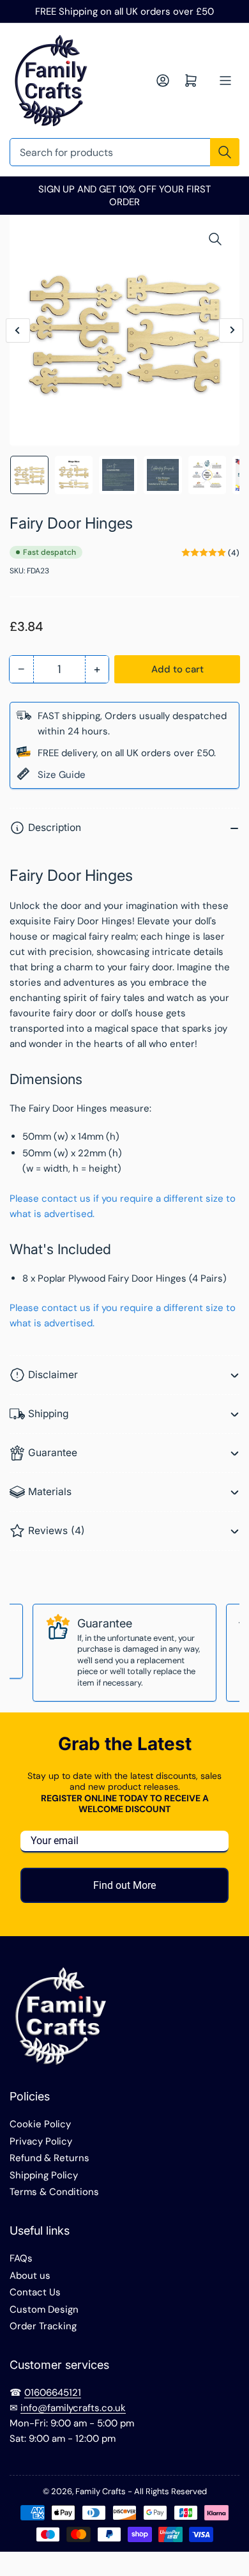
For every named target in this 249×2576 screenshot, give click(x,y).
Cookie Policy (40, 2124)
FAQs (21, 2258)
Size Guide (62, 775)
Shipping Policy (44, 2175)
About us (30, 2276)
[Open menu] (225, 81)
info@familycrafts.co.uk (73, 2408)
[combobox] (124, 152)
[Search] (225, 152)
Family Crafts (101, 2491)
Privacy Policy (41, 2141)
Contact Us (35, 2292)
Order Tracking (43, 2326)
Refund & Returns (49, 2158)
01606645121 (53, 2393)
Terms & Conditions (54, 2192)
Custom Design (44, 2309)
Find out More (124, 1885)
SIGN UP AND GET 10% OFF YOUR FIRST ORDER (124, 196)
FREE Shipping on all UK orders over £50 (124, 12)
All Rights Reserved (170, 2491)
